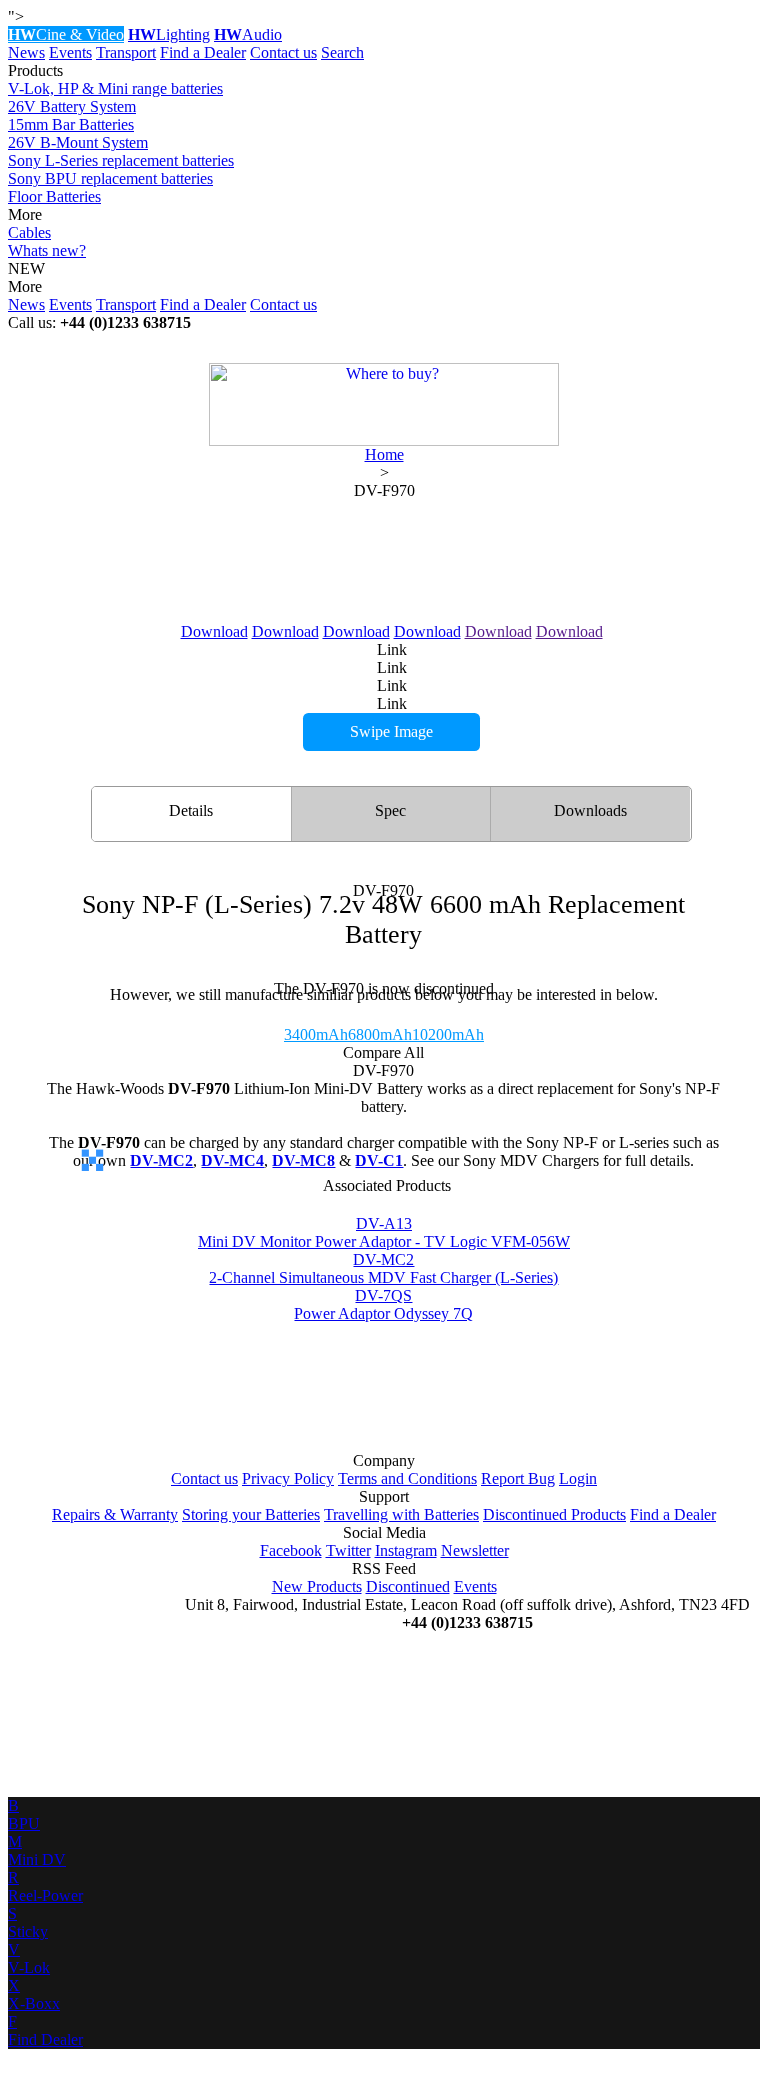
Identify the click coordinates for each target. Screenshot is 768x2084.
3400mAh (316, 1034)
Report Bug (518, 1478)
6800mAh (380, 1034)
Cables (29, 232)
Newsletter (475, 1550)
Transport (126, 52)
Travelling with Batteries (401, 1514)
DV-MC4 (232, 1160)
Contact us (283, 52)
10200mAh (448, 1034)
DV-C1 (379, 1160)
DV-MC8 (303, 1160)
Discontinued (408, 1586)
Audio (248, 34)
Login (578, 1478)
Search (342, 52)
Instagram (406, 1550)
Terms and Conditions (407, 1478)
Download (214, 631)
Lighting (169, 34)
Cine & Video (66, 34)
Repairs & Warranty (115, 1514)
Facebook (291, 1550)
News (26, 52)
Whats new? (47, 250)
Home (384, 454)
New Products (317, 1586)
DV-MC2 (161, 1160)
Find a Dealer (203, 52)
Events (70, 52)
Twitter (348, 1550)
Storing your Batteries (251, 1514)
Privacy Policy (288, 1478)
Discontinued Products (554, 1514)
